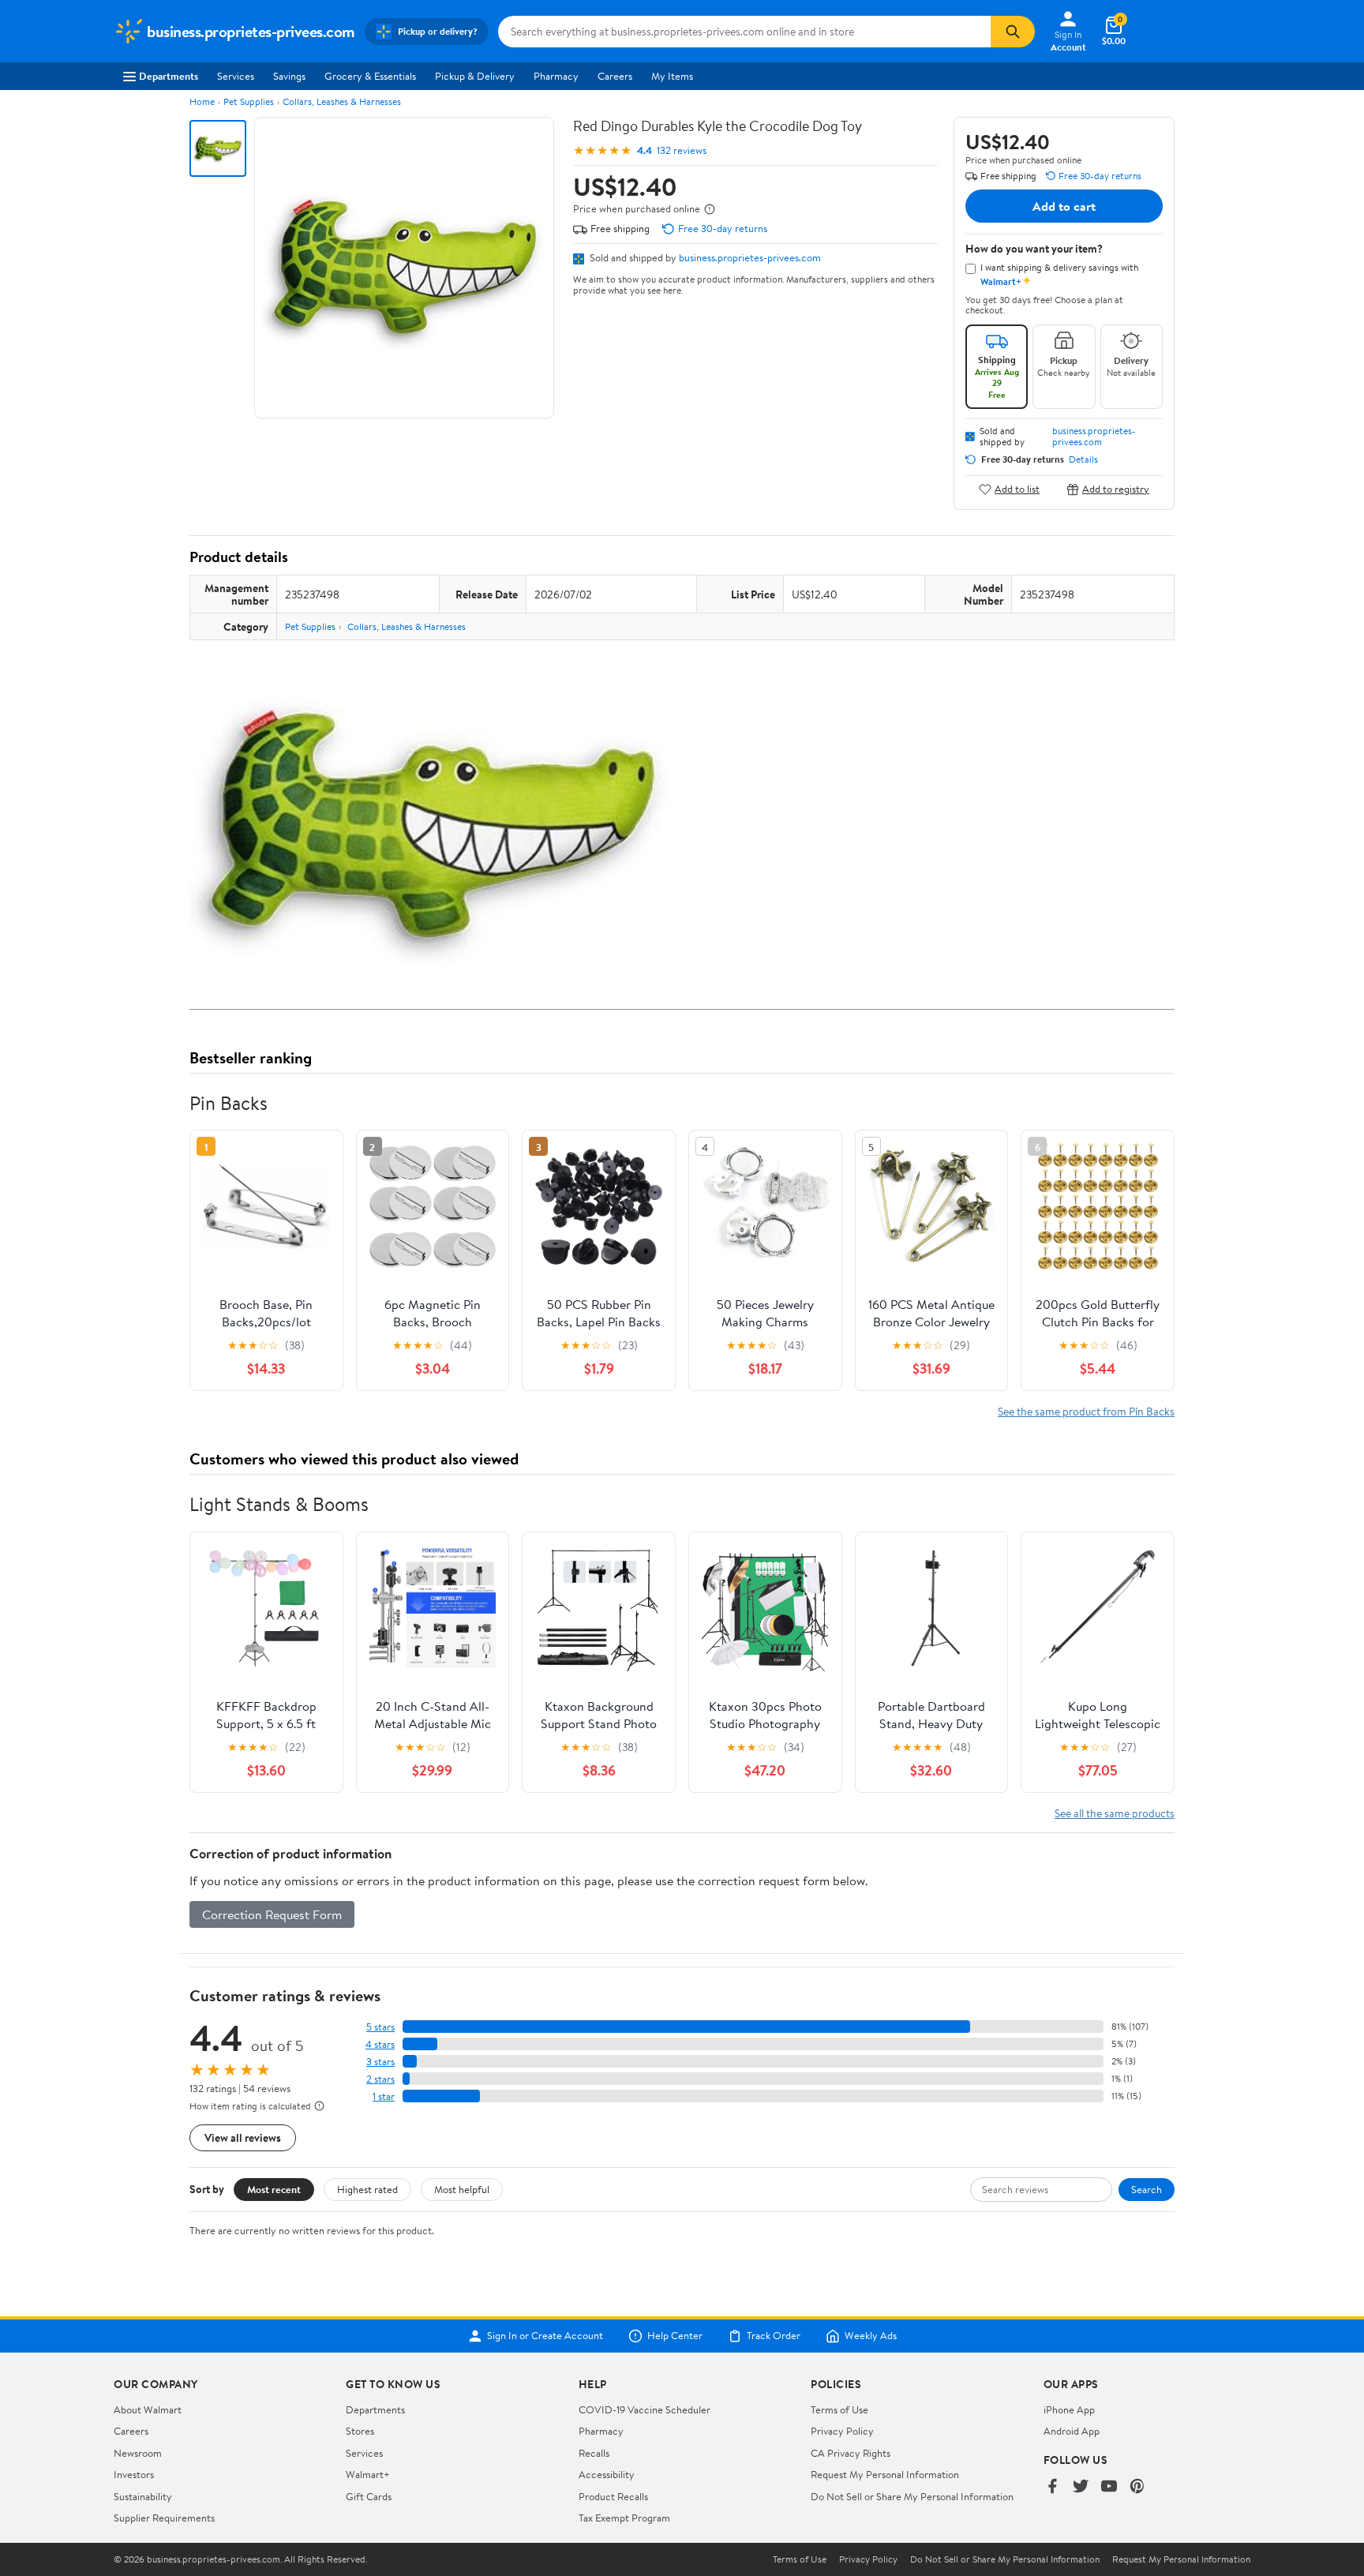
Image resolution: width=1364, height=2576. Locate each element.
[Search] (1013, 32)
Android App (1072, 2431)
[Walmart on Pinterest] (1137, 2487)
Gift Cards (369, 2496)
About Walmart (148, 2409)
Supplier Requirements (164, 2518)
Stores (360, 2431)
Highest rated (367, 2189)
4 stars (380, 2044)
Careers (615, 76)
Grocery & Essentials (370, 76)
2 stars (380, 2079)
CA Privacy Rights (851, 2453)
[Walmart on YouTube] (1109, 2487)
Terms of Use (839, 2409)
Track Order (774, 2336)
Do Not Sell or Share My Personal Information (912, 2496)
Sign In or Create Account (545, 2336)
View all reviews (243, 2137)
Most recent (274, 2189)
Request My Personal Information (885, 2474)
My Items (672, 76)
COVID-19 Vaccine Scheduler (645, 2409)
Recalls (594, 2453)
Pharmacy (556, 76)
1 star (384, 2096)
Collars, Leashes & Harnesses (342, 101)
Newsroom (138, 2453)
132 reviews (682, 150)
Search (1147, 2189)
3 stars (380, 2062)
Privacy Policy (842, 2431)
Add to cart (1064, 206)
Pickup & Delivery (475, 76)
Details (1083, 459)
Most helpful (462, 2189)
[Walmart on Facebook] (1052, 2487)
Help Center (675, 2336)
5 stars (380, 2027)
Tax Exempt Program (624, 2518)
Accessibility (607, 2474)
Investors (134, 2474)
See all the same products (1115, 1813)
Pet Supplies (249, 101)
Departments (169, 76)
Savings (289, 76)
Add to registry (1116, 489)
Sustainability (143, 2496)
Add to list (1017, 489)
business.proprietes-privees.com (750, 257)
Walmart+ (368, 2474)
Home (202, 101)
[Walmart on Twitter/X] (1081, 2487)
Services (236, 76)
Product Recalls (613, 2496)
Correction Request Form (272, 1914)
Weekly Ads (871, 2336)
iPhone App (1069, 2409)
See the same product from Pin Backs (1086, 1411)
